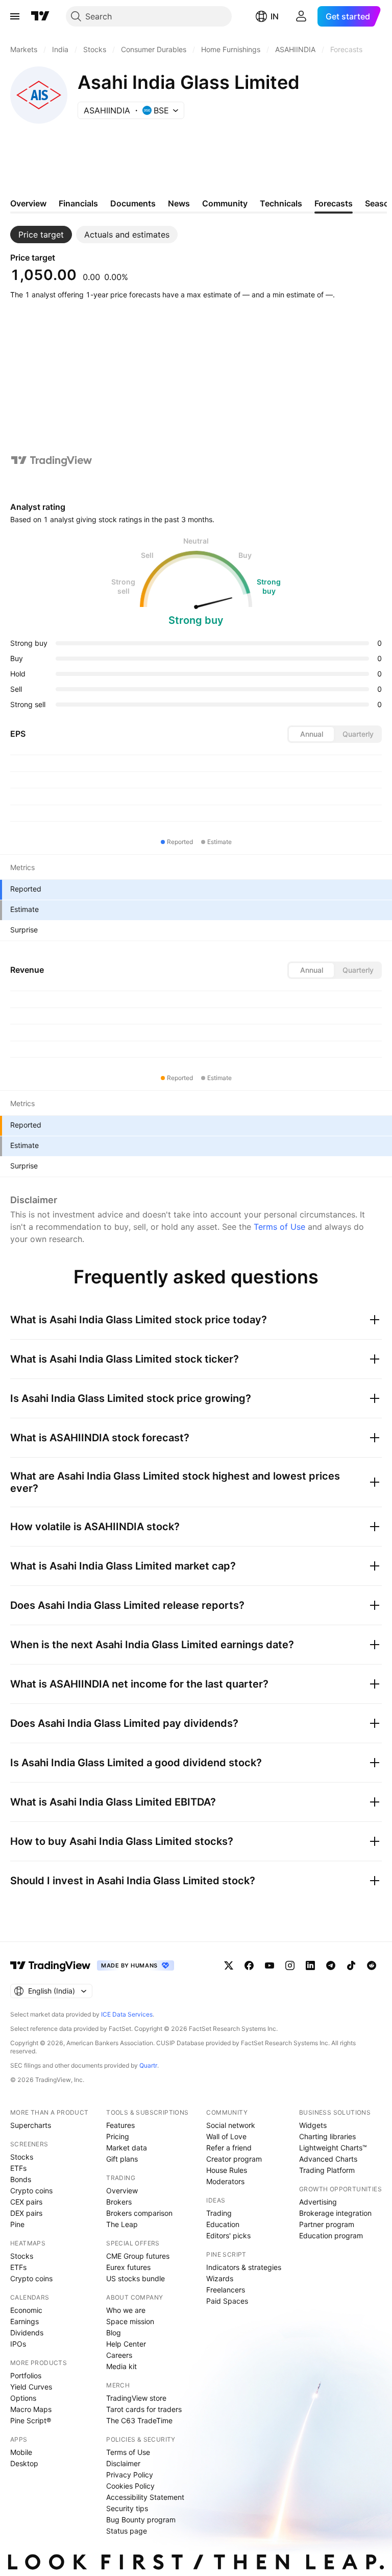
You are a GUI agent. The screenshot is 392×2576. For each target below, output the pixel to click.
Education (223, 2224)
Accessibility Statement (145, 2497)
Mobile (21, 2452)
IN (275, 16)
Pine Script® (31, 2420)
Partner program (327, 2224)
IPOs (18, 2344)
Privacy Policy (130, 2475)
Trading (219, 2213)
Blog (114, 2333)
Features (120, 2125)
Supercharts (31, 2125)
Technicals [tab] (281, 203)
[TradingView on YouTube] (269, 1965)
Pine (17, 2224)
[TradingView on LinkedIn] (310, 1965)
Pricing (118, 2136)
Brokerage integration (335, 2213)
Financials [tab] (78, 203)
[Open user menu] (301, 16)
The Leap (122, 2224)
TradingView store (136, 2398)
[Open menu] (15, 16)
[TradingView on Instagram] (290, 1965)
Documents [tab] (133, 203)
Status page (127, 2531)
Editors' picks (228, 2235)
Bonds (21, 2179)
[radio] (311, 734)
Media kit (121, 2366)
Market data (127, 2148)
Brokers (119, 2202)
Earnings (24, 2321)
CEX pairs (26, 2202)
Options (23, 2398)
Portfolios (26, 2375)
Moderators (225, 2181)
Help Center (126, 2344)
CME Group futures (138, 2256)
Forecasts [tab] (334, 203)
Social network (231, 2125)
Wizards (220, 2278)
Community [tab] (225, 203)
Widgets (313, 2125)
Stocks (22, 2157)
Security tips (127, 2508)
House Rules (227, 2170)
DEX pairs (26, 2213)
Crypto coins (31, 2191)
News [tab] (179, 203)
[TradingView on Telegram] (331, 1965)
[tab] (41, 235)
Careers (119, 2355)
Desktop (24, 2463)
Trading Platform (327, 2170)
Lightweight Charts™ (333, 2148)
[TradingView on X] (229, 1965)
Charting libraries (327, 2136)
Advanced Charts (328, 2159)
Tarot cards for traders (144, 2409)
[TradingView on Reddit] (372, 1965)
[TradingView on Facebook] (249, 1965)
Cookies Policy (130, 2486)
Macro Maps (31, 2409)
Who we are (126, 2310)
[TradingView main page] (40, 16)
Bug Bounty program (141, 2520)
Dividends (27, 2333)
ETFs (18, 2168)
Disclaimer (123, 2463)
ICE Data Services (127, 2014)
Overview (122, 2191)
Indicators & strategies (244, 2267)
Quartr (148, 2065)
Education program (331, 2235)
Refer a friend (229, 2148)
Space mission (130, 2321)
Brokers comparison (139, 2213)
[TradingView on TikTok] (351, 1965)
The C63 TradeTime (139, 2420)
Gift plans (122, 2159)
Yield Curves (31, 2387)
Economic (26, 2310)
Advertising (318, 2202)
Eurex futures (128, 2267)
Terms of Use (279, 1227)
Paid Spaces (227, 2301)
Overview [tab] (28, 203)
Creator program (234, 2159)
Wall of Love (226, 2136)
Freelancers (226, 2290)
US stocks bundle (136, 2278)
